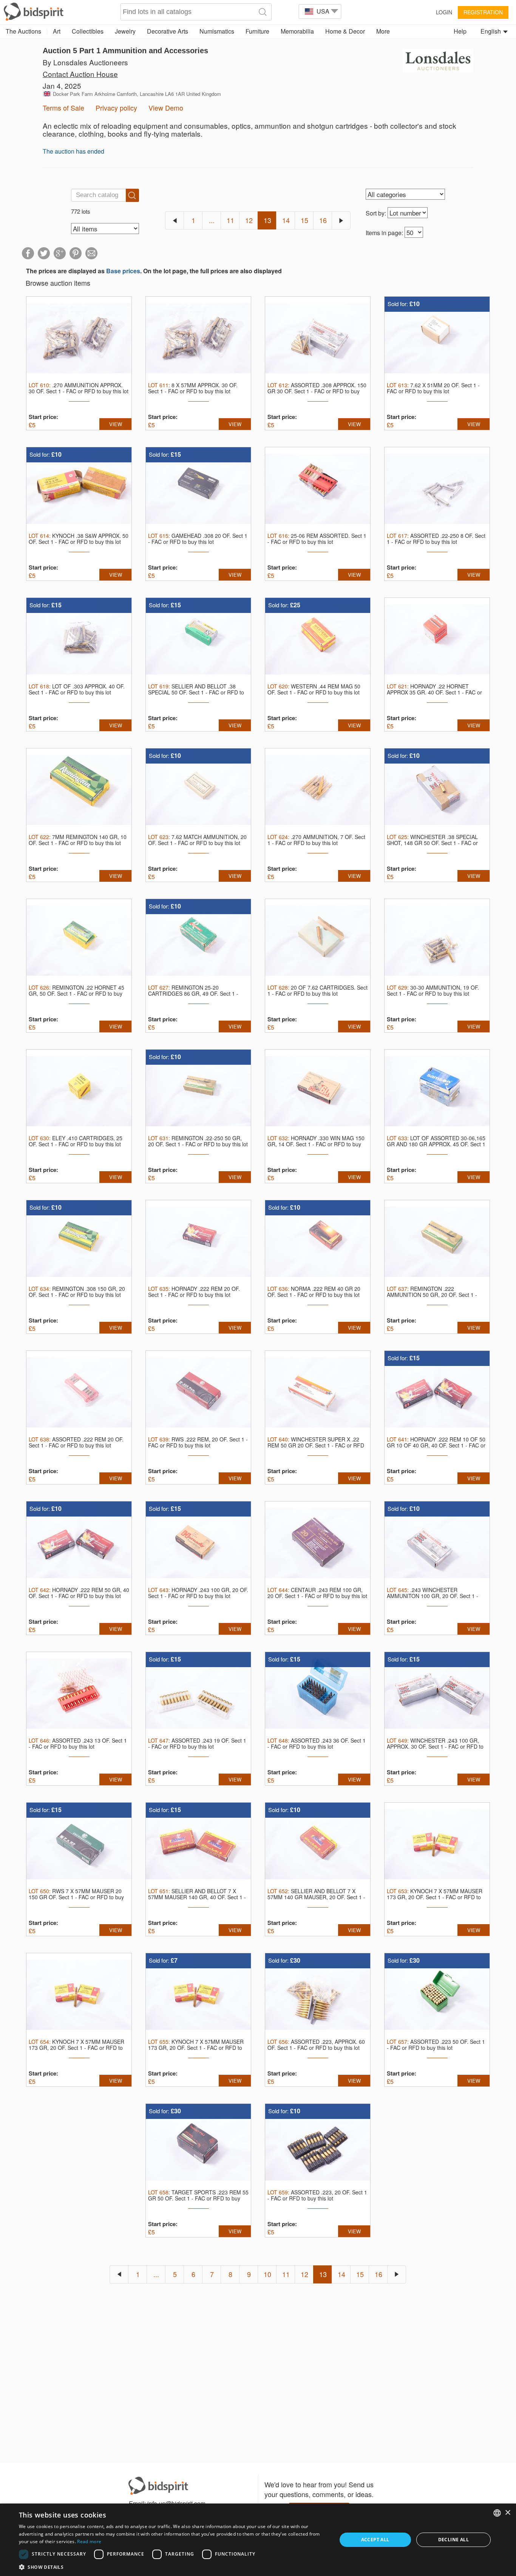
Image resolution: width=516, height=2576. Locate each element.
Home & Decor (345, 31)
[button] (173, 2567)
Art (57, 31)
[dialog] (258, 2540)
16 (323, 220)
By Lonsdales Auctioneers (85, 62)
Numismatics (217, 31)
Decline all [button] (453, 2540)
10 (267, 2274)
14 (286, 220)
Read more (89, 2541)
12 (249, 220)
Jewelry (125, 31)
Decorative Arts (168, 31)
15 (304, 220)
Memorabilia (297, 31)
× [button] (508, 2513)
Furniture (257, 31)
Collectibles (88, 31)
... (212, 220)
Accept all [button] (375, 2540)
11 (230, 220)
